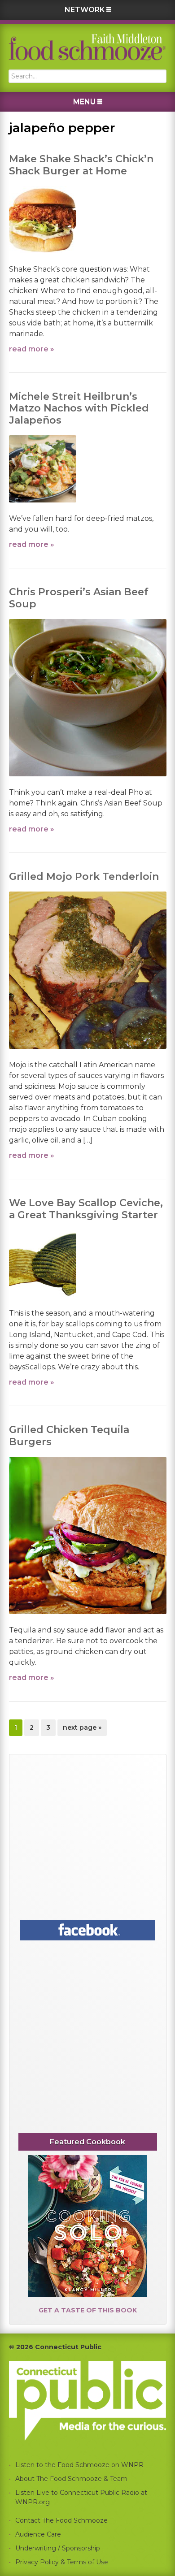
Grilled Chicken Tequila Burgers (69, 1435)
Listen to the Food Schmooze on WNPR (79, 2465)
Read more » (32, 349)
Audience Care (38, 2534)
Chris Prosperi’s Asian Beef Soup (79, 598)
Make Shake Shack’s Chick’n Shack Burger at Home (81, 165)
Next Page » (82, 1730)
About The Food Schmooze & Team (71, 2479)
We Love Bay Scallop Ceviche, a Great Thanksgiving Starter (86, 1209)
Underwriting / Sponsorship (58, 2548)
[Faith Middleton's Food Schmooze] (87, 47)
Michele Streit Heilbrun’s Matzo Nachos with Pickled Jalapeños (79, 408)
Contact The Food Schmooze (61, 2520)
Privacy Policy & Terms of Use (62, 2562)
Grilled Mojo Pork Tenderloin (84, 877)
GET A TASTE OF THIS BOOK (88, 2310)
